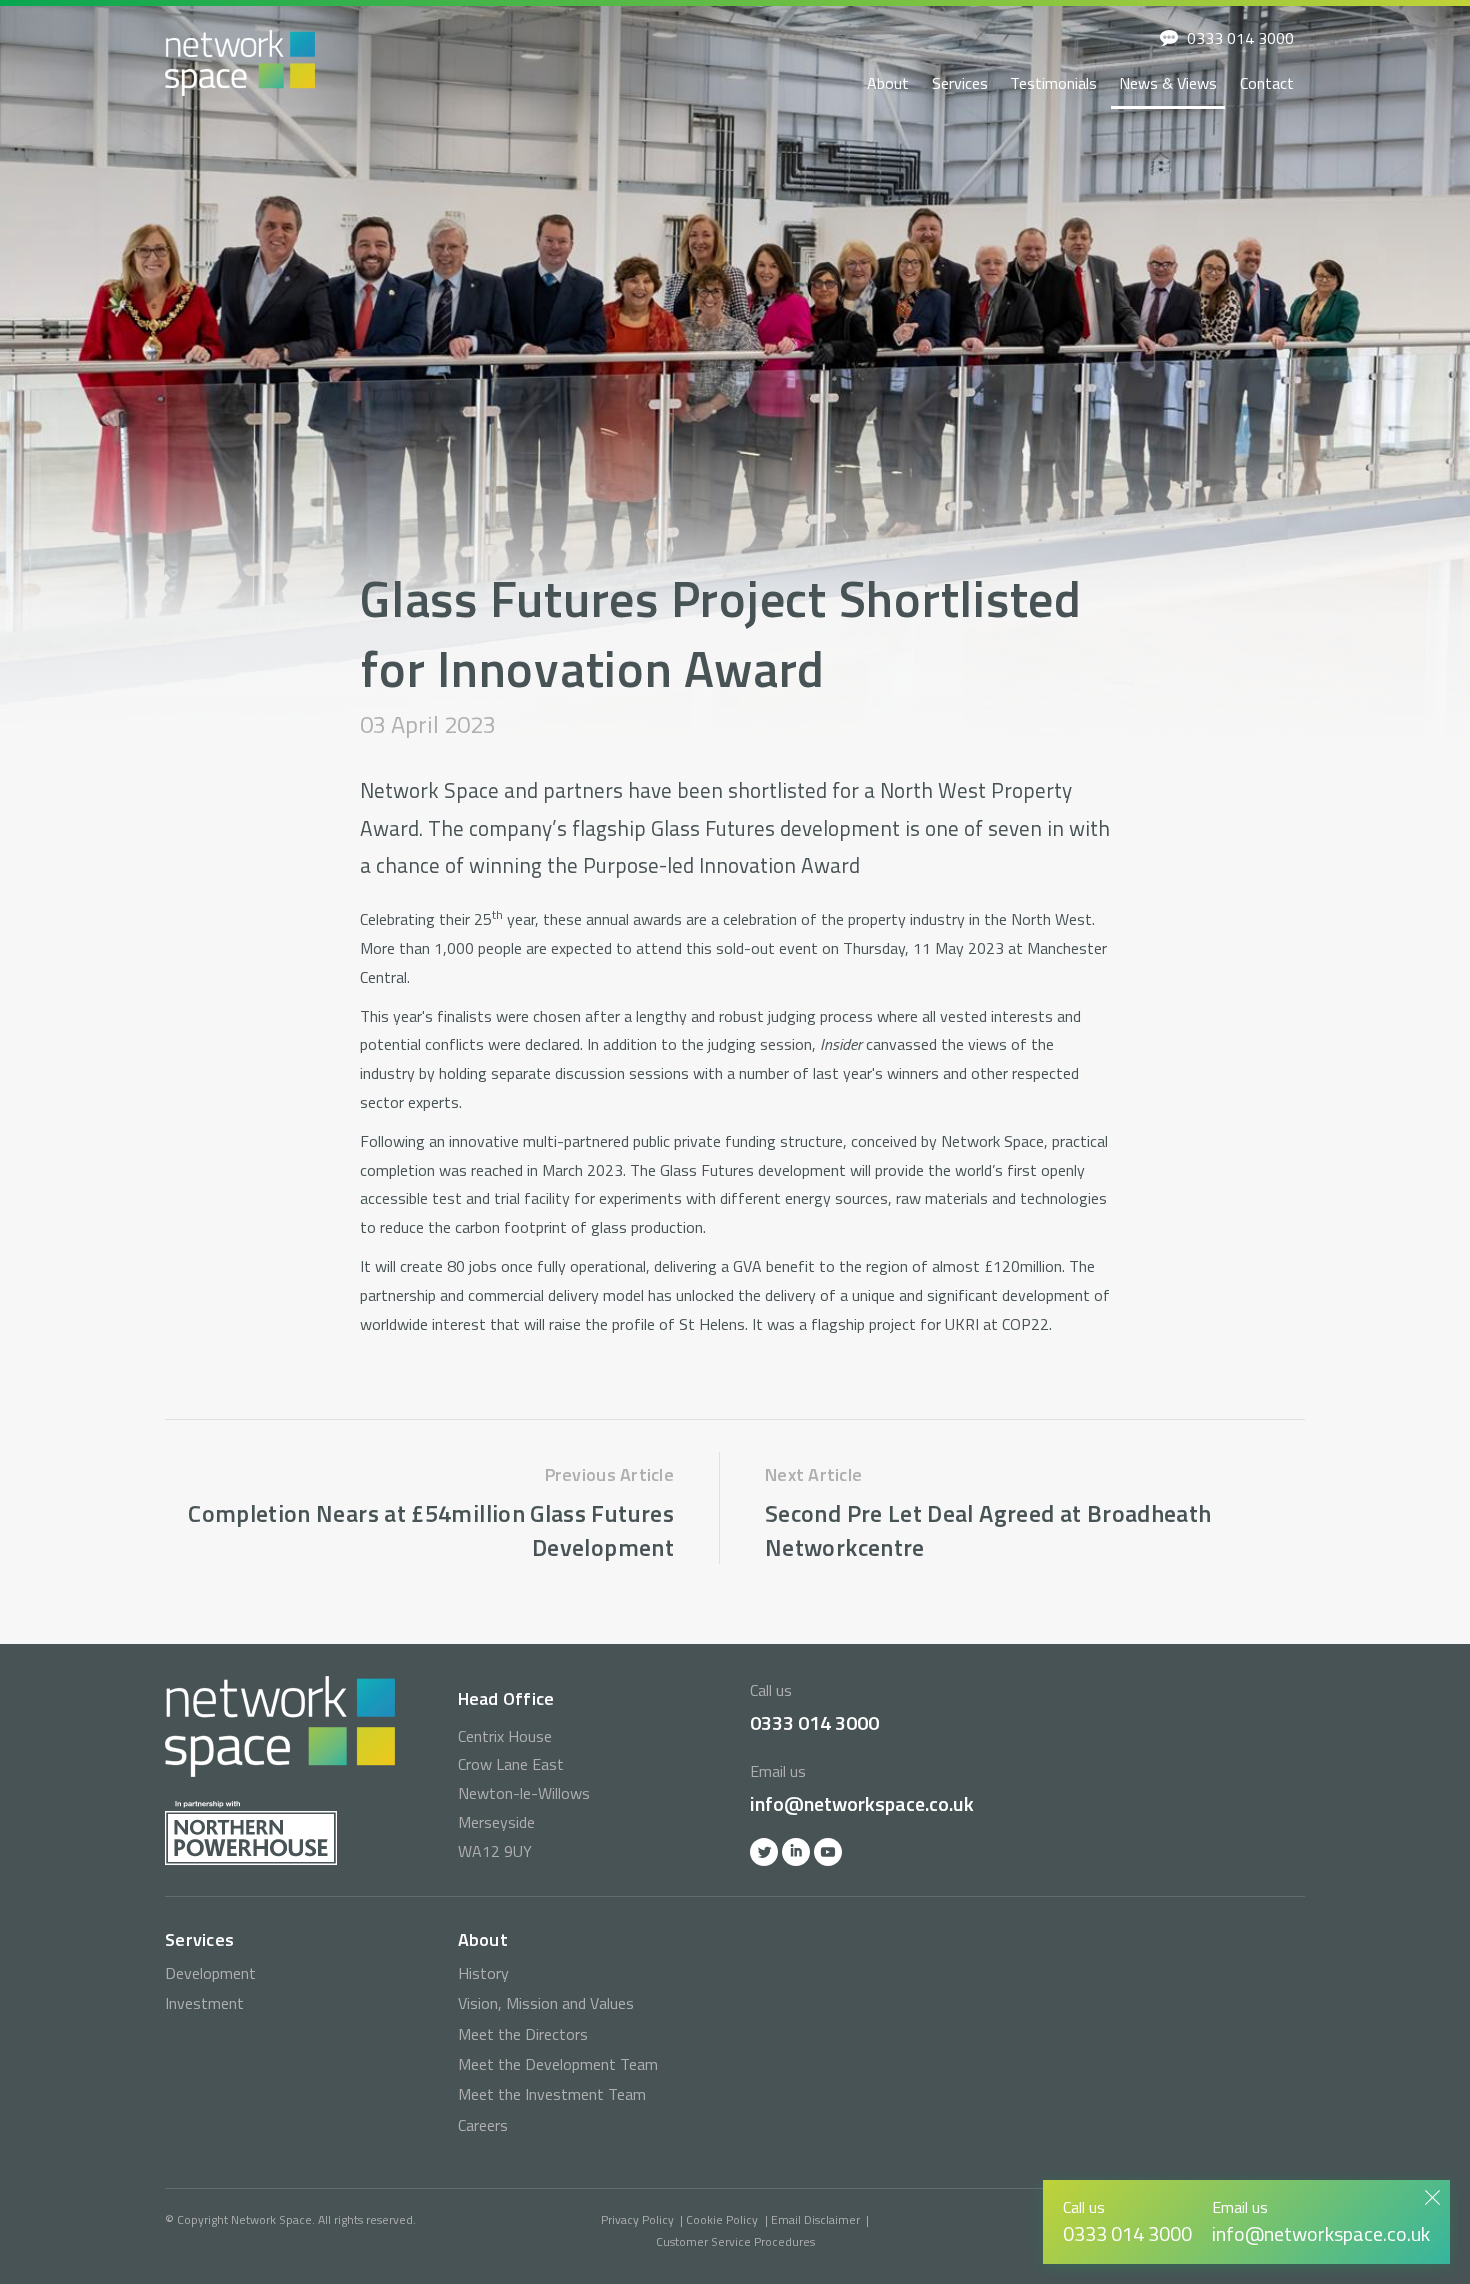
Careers (483, 2125)
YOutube (828, 1852)
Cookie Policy (722, 2219)
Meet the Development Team (558, 2064)
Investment (204, 2003)
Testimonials (1053, 83)
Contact (1267, 83)
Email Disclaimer (815, 2219)
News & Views (1168, 83)
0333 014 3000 (1240, 38)
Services (960, 83)
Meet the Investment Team (552, 2094)
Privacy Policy (637, 2219)
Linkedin (796, 1852)
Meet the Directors (523, 2034)
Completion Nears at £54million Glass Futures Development (431, 1530)
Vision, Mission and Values (546, 2003)
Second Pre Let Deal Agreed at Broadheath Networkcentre (988, 1530)
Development (210, 1973)
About (888, 83)
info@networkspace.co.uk (862, 1803)
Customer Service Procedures (735, 2241)
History (483, 1973)
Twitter (764, 1852)
